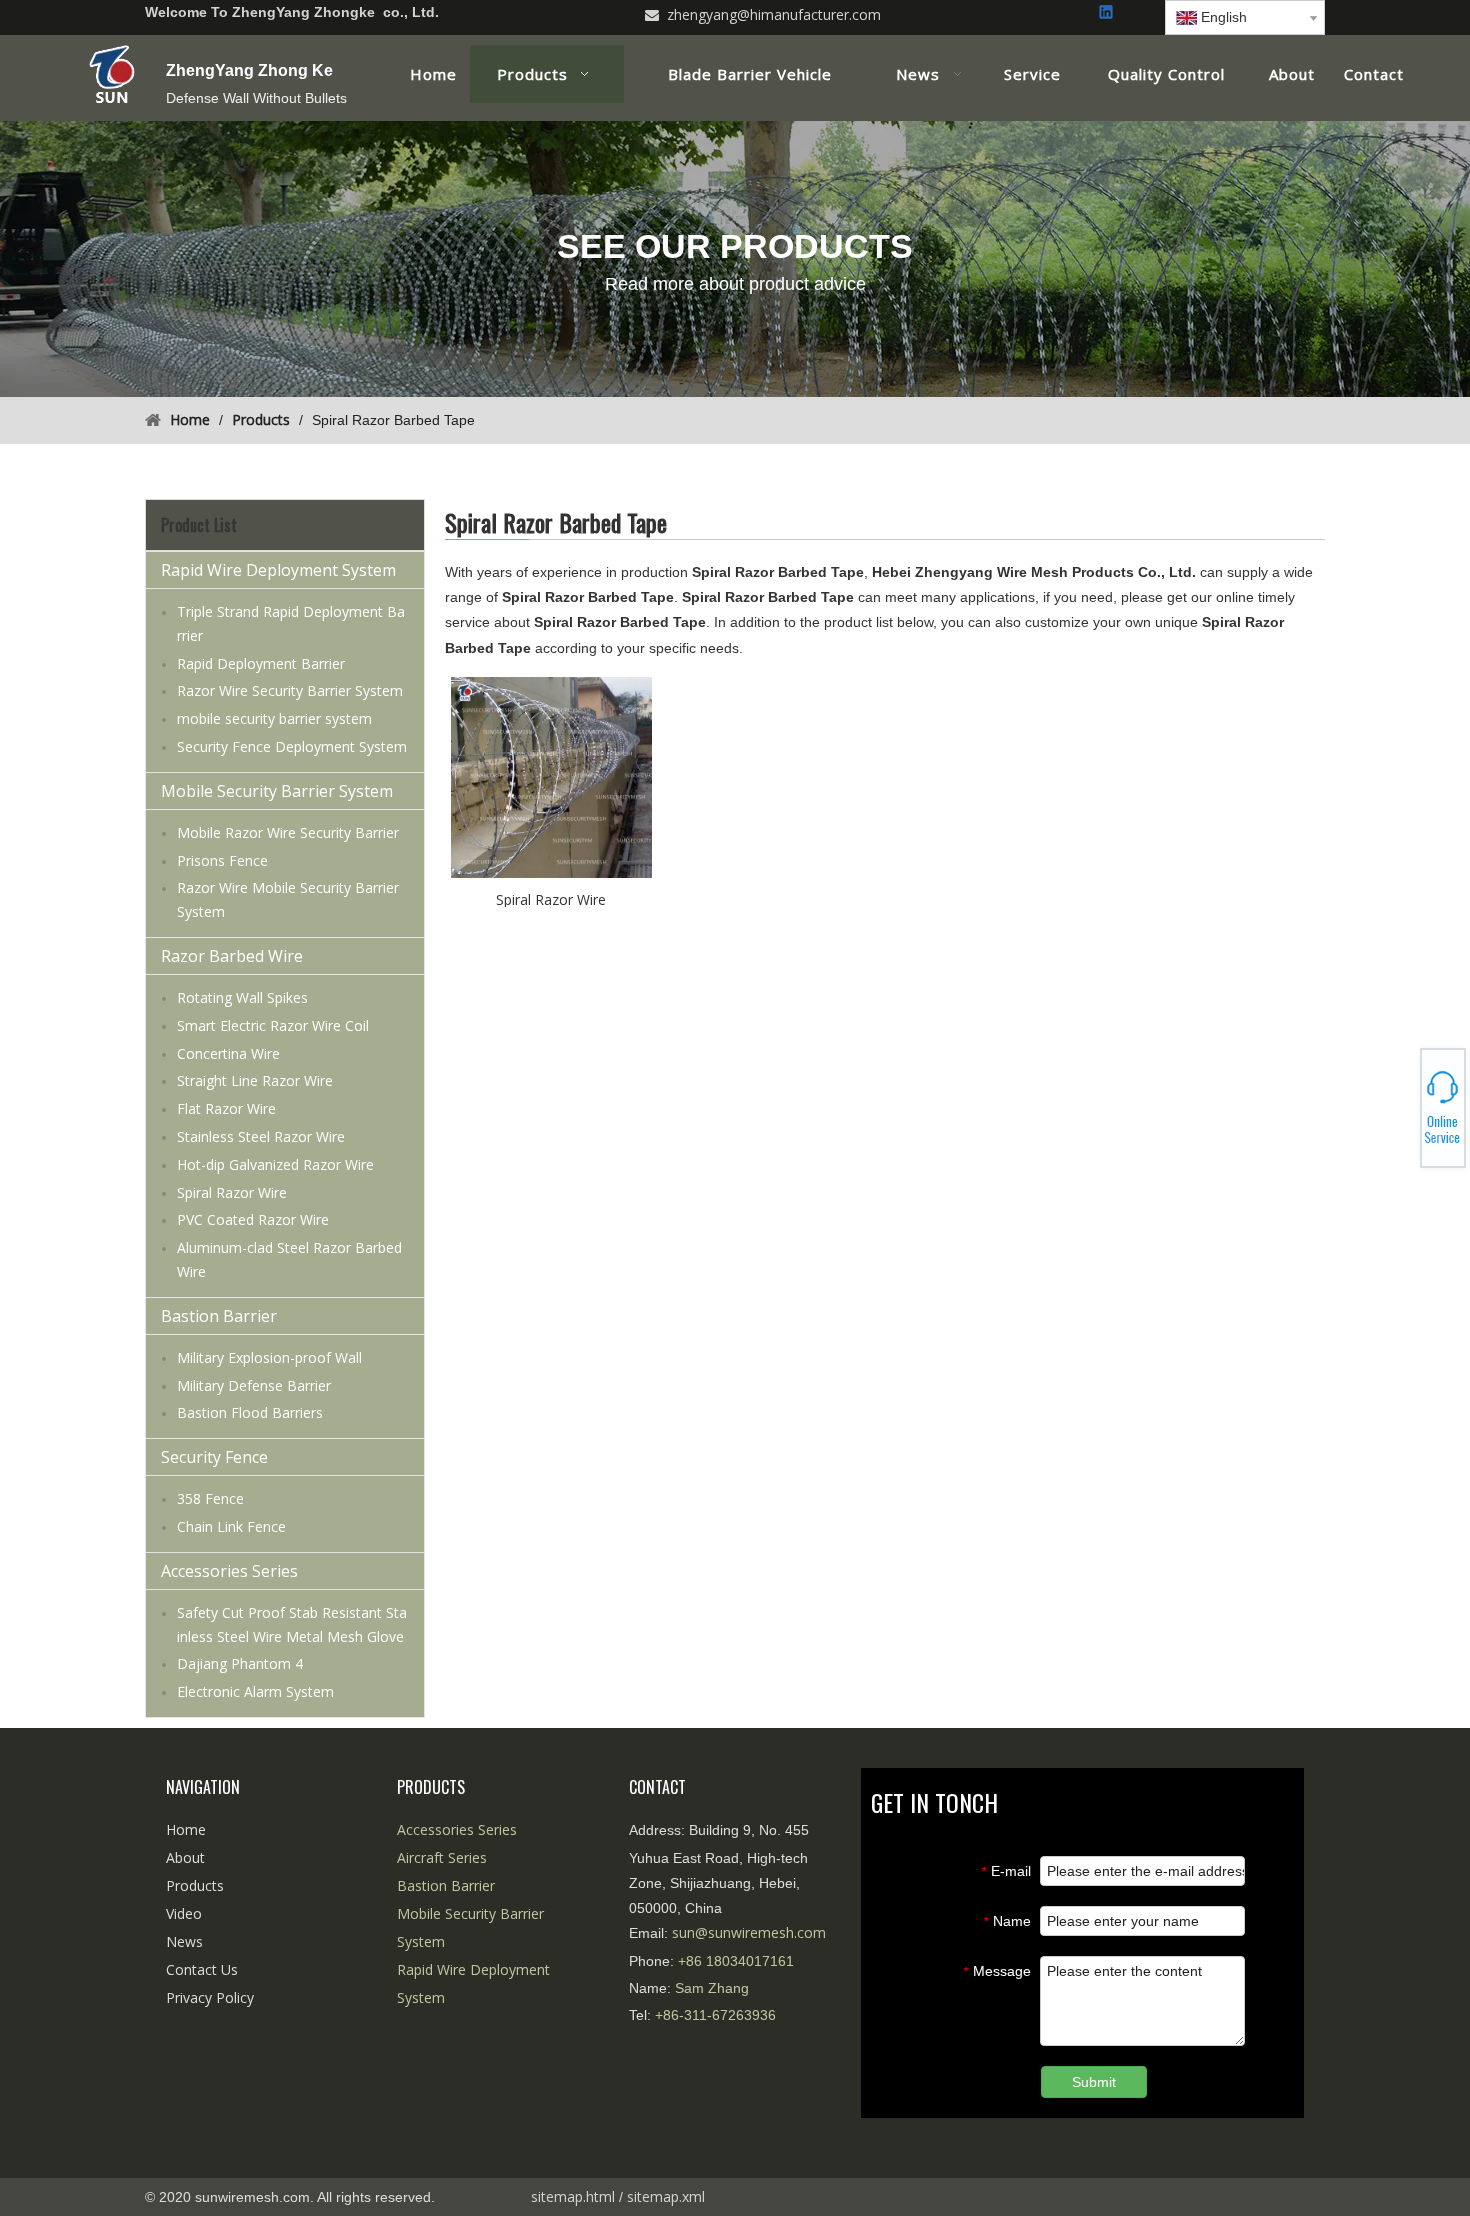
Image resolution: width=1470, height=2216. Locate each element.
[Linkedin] (1107, 13)
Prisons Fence (222, 860)
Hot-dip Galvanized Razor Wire (275, 1164)
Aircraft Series (442, 1857)
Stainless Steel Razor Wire (261, 1136)
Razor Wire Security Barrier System (290, 690)
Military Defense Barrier (254, 1385)
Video (184, 1913)
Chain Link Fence (231, 1526)
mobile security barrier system (274, 718)
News (184, 1941)
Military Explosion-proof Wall (269, 1357)
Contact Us (202, 1969)
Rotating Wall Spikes (242, 997)
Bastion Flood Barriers (250, 1412)
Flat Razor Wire (226, 1108)
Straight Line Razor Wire (255, 1080)
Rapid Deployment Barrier (261, 663)
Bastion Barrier (219, 1316)
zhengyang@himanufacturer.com (774, 14)
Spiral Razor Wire (232, 1192)
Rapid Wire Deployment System (278, 570)
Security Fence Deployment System (292, 746)
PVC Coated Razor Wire (253, 1219)
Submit (1094, 2082)
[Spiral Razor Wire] (551, 775)
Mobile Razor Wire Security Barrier (288, 832)
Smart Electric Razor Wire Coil (273, 1025)
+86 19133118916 (1400, 1108)
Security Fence (214, 1457)
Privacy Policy (210, 1997)
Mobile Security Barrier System (277, 791)
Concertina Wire (228, 1053)
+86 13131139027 (1400, 1114)
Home (186, 1829)
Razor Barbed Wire (232, 956)
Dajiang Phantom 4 (240, 1663)
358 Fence (210, 1498)
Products (195, 1885)
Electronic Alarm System (255, 1691)
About (185, 1857)
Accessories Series (229, 1571)
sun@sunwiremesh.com (749, 1932)
